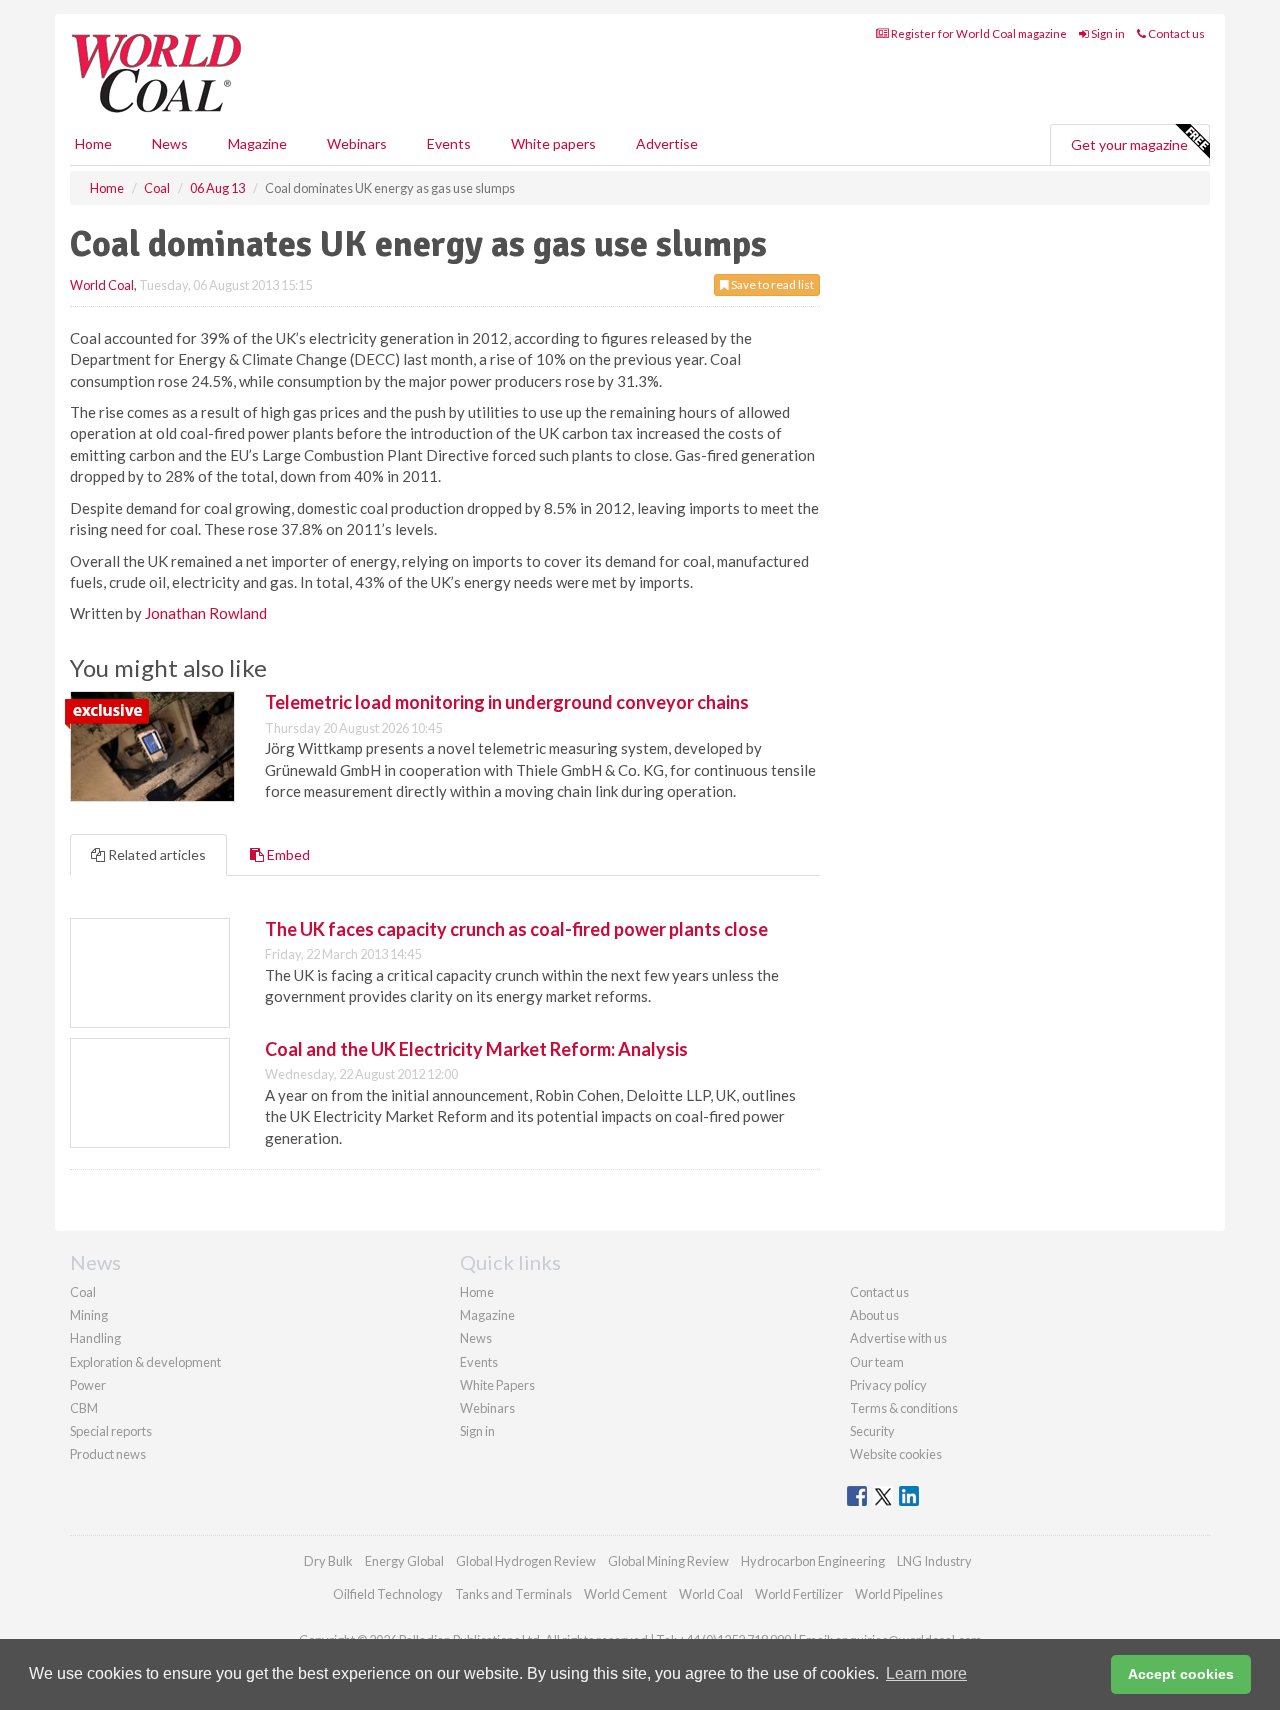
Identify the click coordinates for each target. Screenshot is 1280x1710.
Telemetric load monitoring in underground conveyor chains (507, 702)
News (476, 1338)
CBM (84, 1408)
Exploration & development (145, 1362)
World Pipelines (899, 1594)
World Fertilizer (799, 1594)
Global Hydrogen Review (526, 1561)
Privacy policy (888, 1385)
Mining (89, 1315)
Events (449, 143)
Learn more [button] (926, 1673)
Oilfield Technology (388, 1594)
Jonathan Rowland (206, 613)
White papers (553, 143)
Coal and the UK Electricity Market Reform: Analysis (476, 1049)
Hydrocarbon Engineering (813, 1561)
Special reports (111, 1431)
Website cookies (896, 1454)
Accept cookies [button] (1181, 1674)
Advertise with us (898, 1338)
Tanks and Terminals (513, 1594)
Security (872, 1431)
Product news (108, 1454)
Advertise (667, 143)
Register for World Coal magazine (978, 33)
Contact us (1175, 33)
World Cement (625, 1594)
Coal (83, 1292)
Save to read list (771, 284)
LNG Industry (934, 1561)
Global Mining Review (668, 1561)
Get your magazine (1129, 144)
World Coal (102, 285)
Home (93, 143)
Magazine (257, 143)
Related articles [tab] (155, 854)
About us (874, 1315)
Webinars (357, 143)
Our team (877, 1362)
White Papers (497, 1385)
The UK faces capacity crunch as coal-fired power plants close (516, 929)
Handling (95, 1338)
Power (88, 1385)
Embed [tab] (287, 854)
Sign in (1107, 33)
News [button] (170, 143)
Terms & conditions (904, 1408)
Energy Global (404, 1561)
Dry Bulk (328, 1561)
